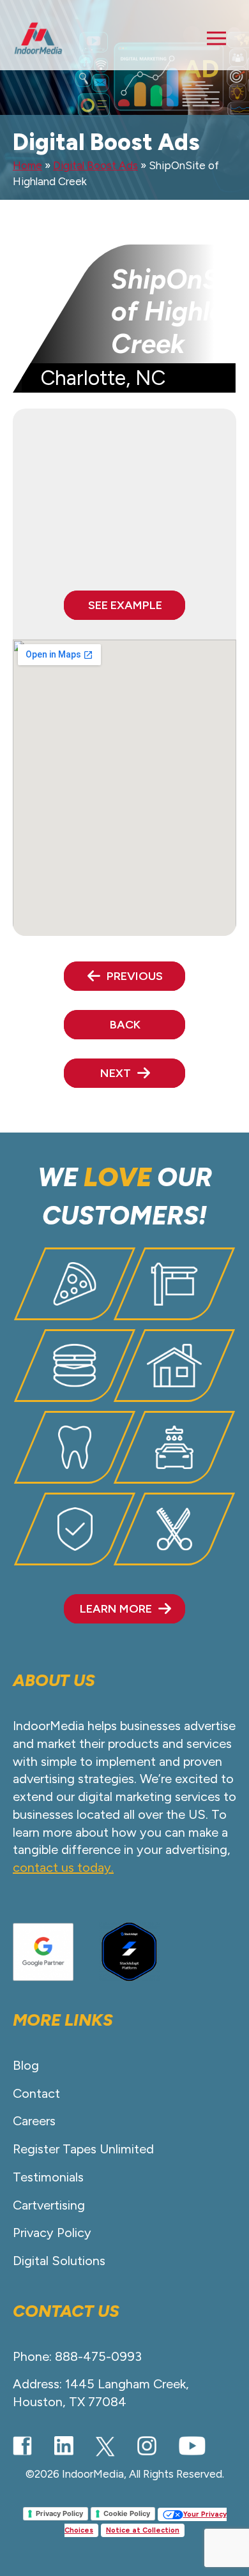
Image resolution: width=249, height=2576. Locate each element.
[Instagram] (147, 2446)
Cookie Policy (127, 2513)
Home (27, 165)
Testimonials (48, 2177)
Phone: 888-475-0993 (77, 2356)
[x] (105, 2446)
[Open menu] (216, 38)
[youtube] (192, 2445)
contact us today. (63, 1867)
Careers (34, 2121)
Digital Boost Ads (95, 165)
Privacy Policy (52, 2233)
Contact (36, 2093)
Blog (26, 2065)
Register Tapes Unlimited (83, 2149)
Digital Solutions (59, 2261)
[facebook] (22, 2445)
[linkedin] (64, 2446)
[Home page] (38, 38)
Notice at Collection (143, 2530)
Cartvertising (49, 2205)
